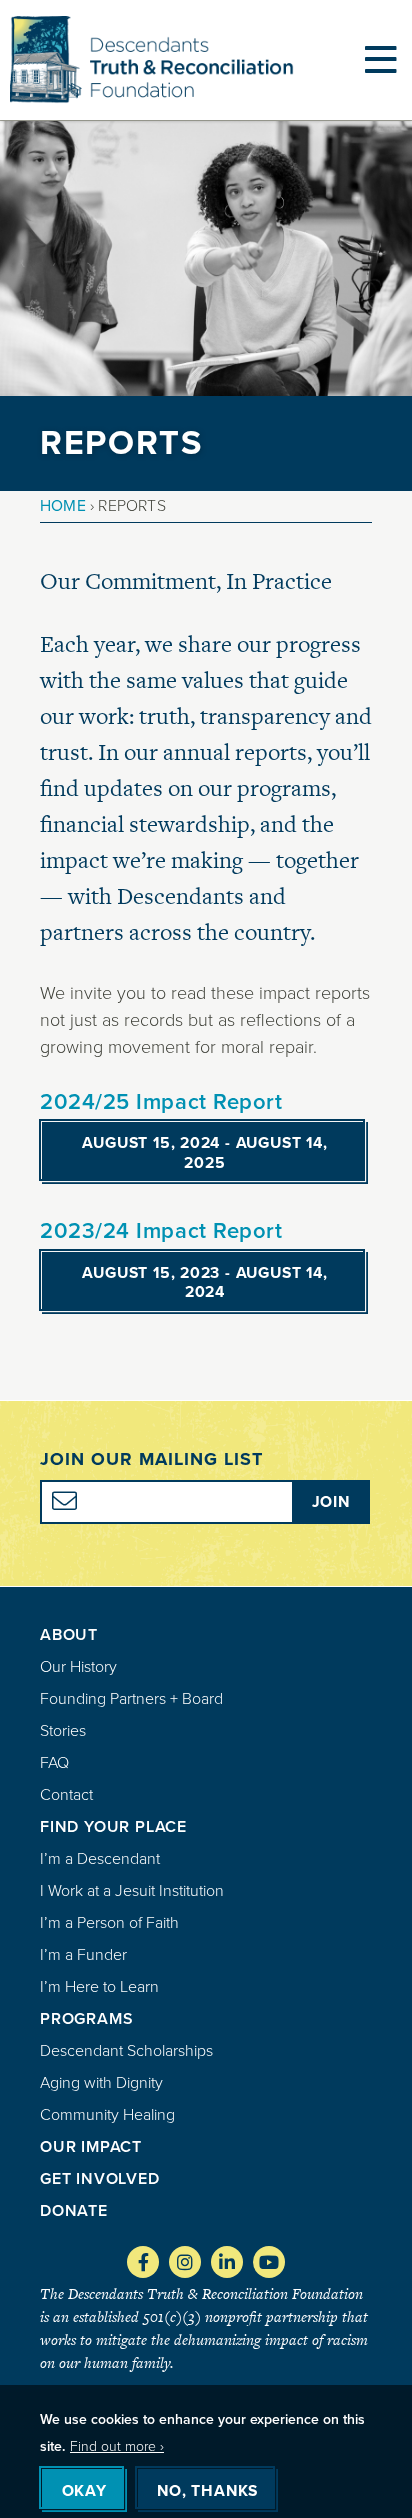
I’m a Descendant (100, 1858)
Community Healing (107, 2114)
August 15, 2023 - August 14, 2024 (204, 1282)
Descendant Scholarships (126, 2050)
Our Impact (91, 2146)
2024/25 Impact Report (161, 1101)
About (69, 1634)
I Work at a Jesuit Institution (132, 1890)
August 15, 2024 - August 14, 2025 (204, 1152)
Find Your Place (113, 1826)
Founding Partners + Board (131, 1698)
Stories (63, 1730)
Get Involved (100, 2178)
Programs (86, 2018)
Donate (74, 2210)
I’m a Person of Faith (109, 1922)
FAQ (54, 1762)
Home (63, 505)
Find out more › (117, 2447)
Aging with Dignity (101, 2082)
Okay (84, 2490)
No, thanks (207, 2490)
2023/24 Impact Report (161, 1230)
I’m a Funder (83, 1954)
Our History (78, 1666)
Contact (66, 1794)
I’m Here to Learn (99, 1986)
